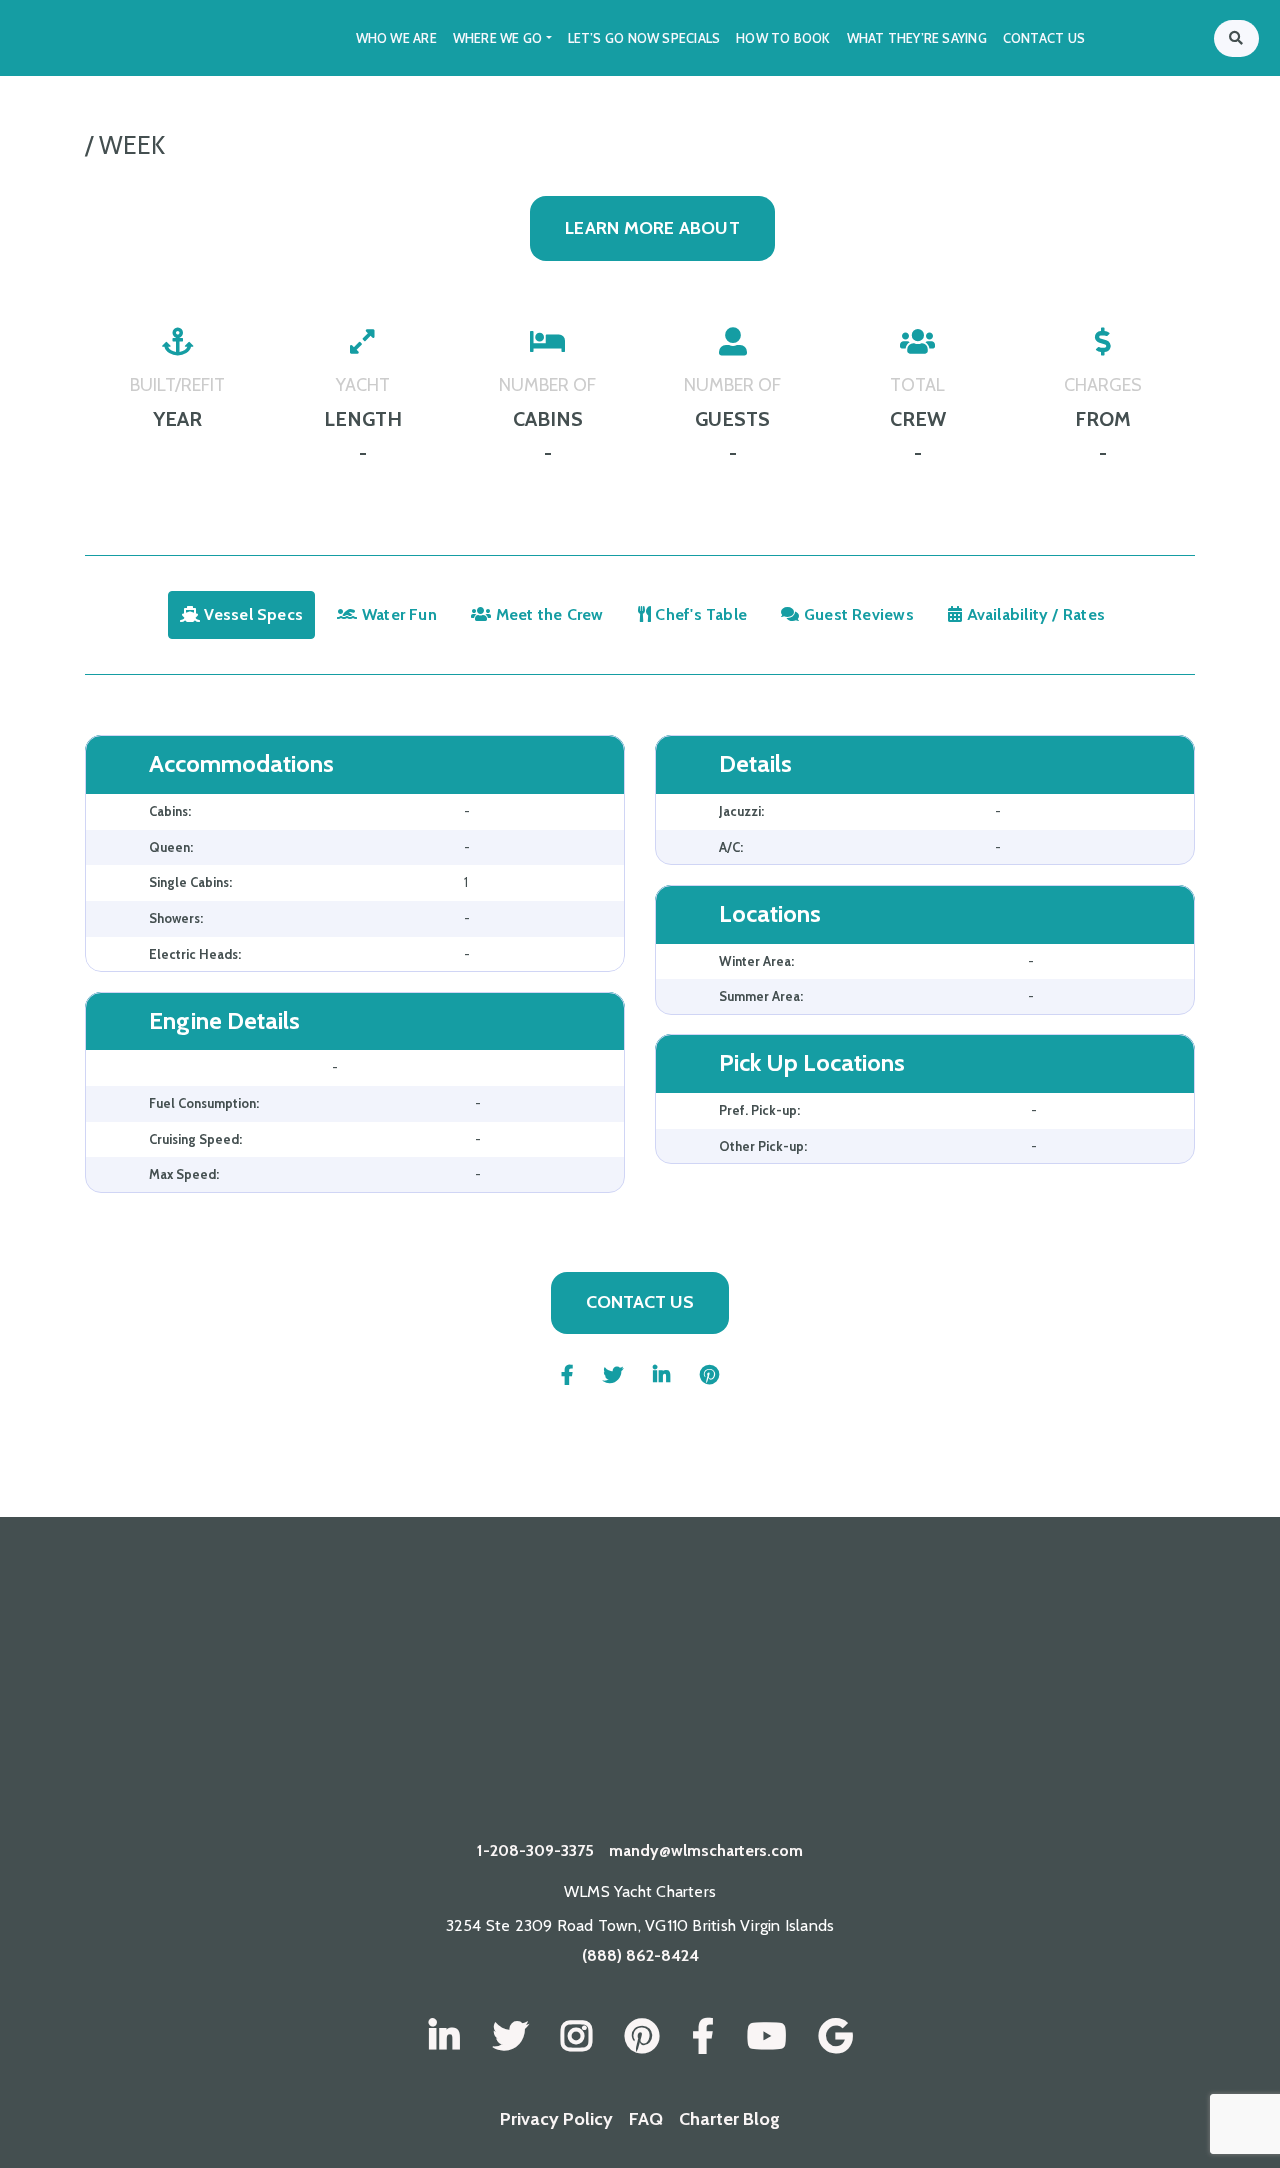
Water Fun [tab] (397, 614)
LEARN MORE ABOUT (652, 228)
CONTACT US (640, 1302)
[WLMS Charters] (510, 2037)
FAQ (646, 2119)
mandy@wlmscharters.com (706, 1850)
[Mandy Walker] (444, 2037)
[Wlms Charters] (642, 2037)
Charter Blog (729, 2119)
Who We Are (396, 38)
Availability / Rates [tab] (1033, 614)
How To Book (783, 38)
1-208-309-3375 (535, 1850)
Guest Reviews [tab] (857, 614)
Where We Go (497, 38)
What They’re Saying (917, 38)
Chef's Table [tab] (699, 614)
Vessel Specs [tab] (251, 614)
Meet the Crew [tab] (548, 614)
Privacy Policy (556, 2119)
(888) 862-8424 (640, 1955)
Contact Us (1044, 38)
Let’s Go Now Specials (644, 38)
